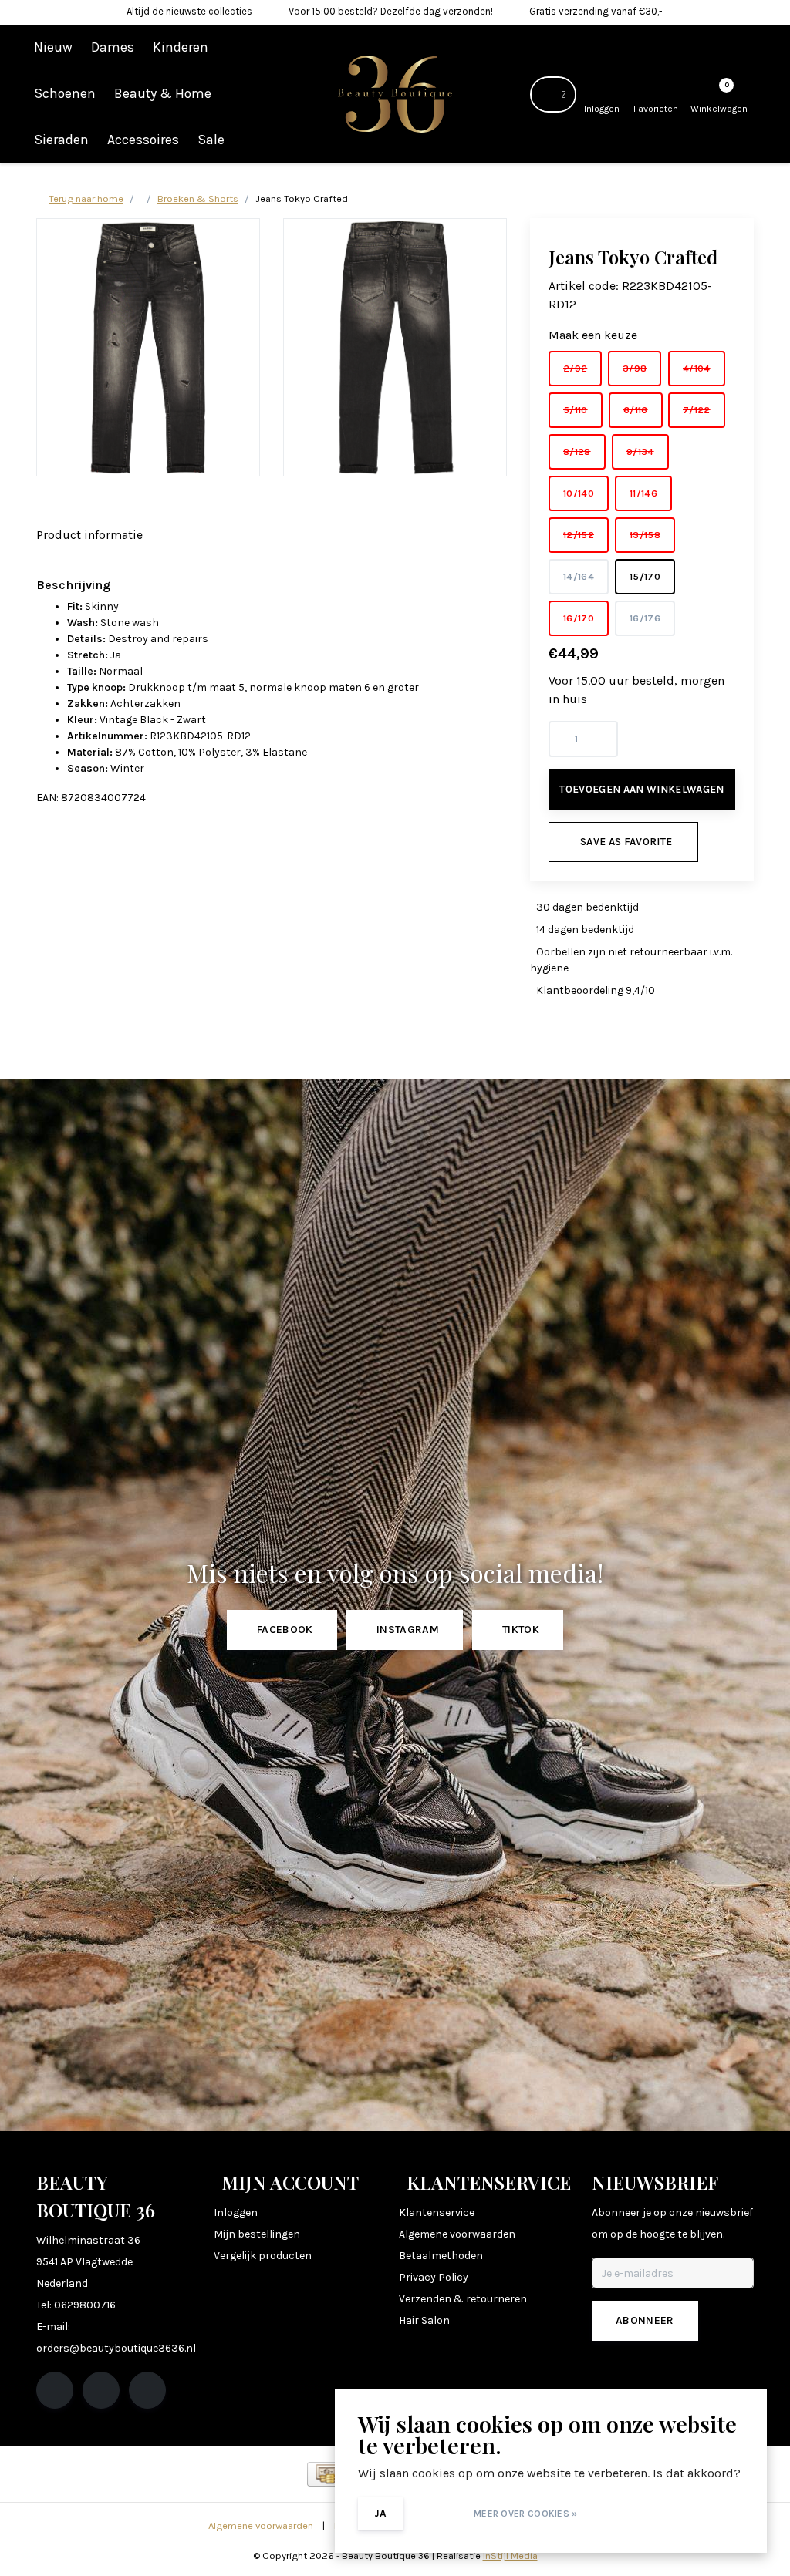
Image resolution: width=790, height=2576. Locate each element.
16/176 (645, 618)
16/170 (579, 618)
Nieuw (53, 47)
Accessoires (143, 140)
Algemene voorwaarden (261, 2525)
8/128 (577, 451)
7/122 (697, 410)
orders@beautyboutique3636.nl (116, 2348)
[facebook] (55, 2390)
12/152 (579, 535)
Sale (211, 140)
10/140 (579, 493)
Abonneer (645, 2320)
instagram (408, 1630)
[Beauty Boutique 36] (395, 93)
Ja (381, 2513)
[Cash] (327, 2474)
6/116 (636, 410)
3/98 (635, 368)
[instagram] (101, 2390)
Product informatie (89, 535)
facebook (285, 1630)
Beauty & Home (163, 93)
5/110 (576, 410)
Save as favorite (626, 842)
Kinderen (181, 47)
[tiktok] (147, 2390)
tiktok (521, 1630)
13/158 (645, 535)
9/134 (640, 451)
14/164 (579, 576)
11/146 (643, 493)
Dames (113, 47)
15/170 (645, 576)
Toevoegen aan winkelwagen (642, 789)
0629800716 (85, 2305)
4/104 (697, 368)
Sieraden (61, 140)
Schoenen (65, 93)
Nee (436, 2513)
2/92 (575, 368)
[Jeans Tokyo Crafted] (148, 347)
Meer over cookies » (526, 2514)
